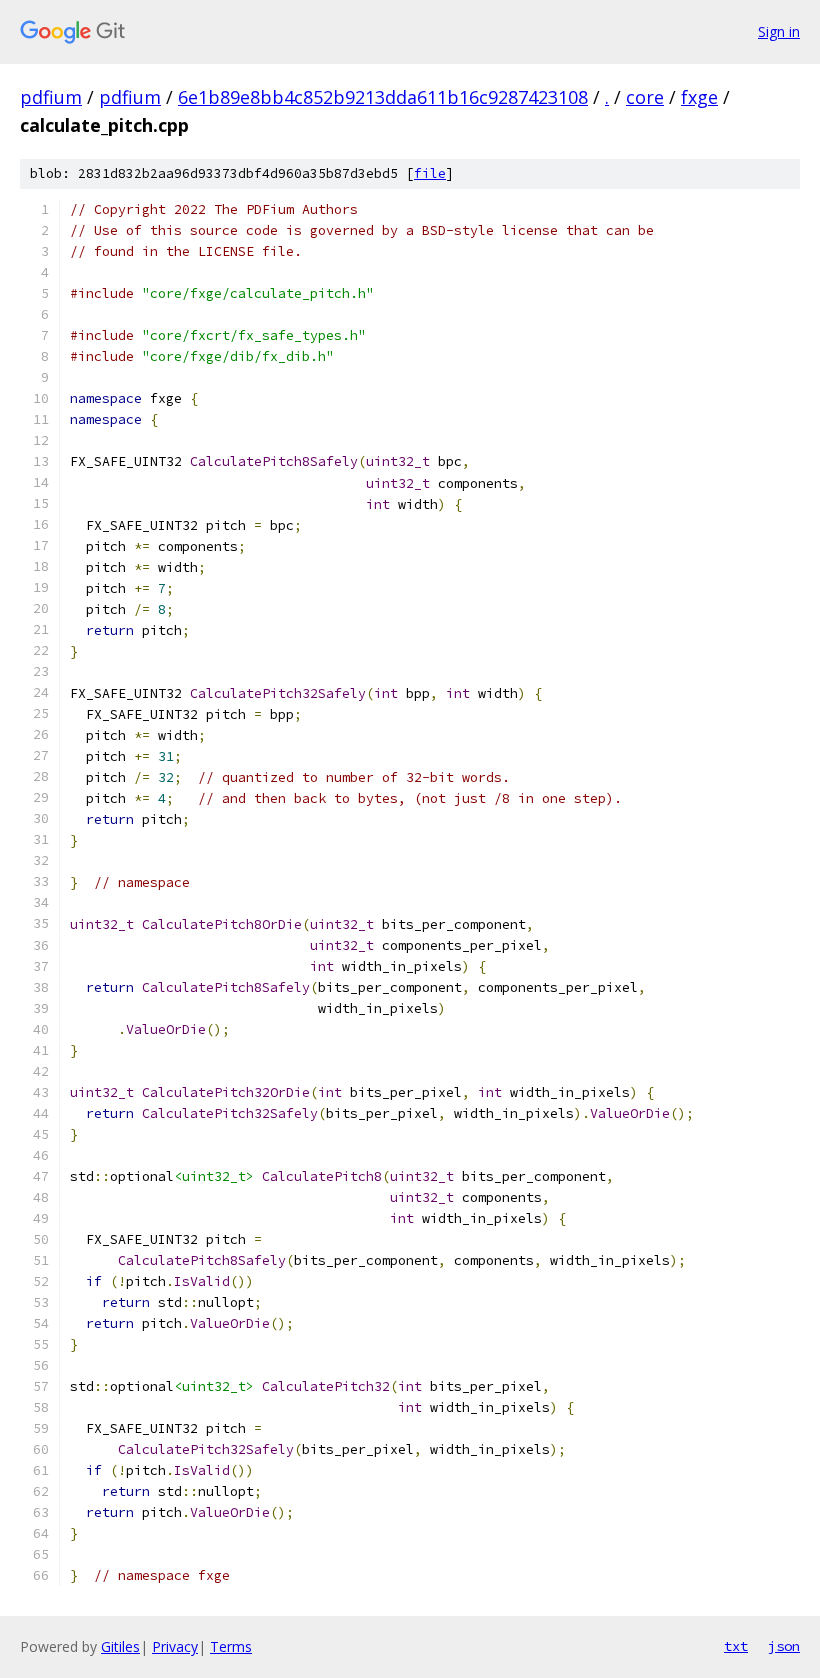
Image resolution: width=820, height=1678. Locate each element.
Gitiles (120, 1646)
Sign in (779, 31)
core (645, 97)
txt (736, 1646)
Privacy (175, 1646)
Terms (231, 1646)
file (430, 173)
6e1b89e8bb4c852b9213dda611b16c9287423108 (383, 97)
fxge (699, 97)
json (784, 1646)
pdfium (51, 97)
